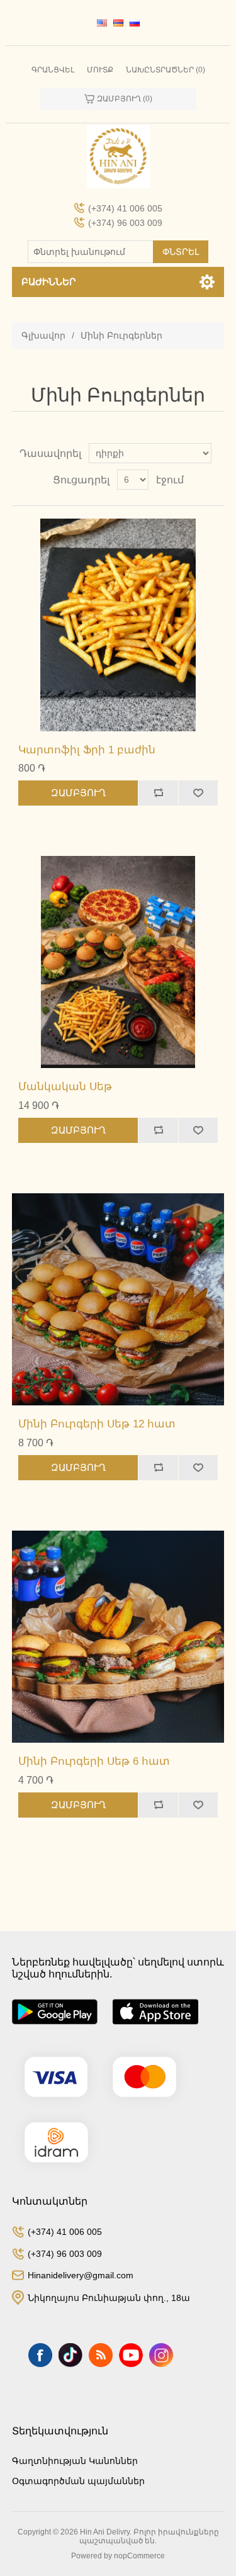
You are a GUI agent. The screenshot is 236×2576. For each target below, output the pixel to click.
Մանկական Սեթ (65, 1087)
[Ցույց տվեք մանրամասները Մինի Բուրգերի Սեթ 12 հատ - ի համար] (118, 1300)
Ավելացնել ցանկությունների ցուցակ (198, 793)
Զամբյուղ (78, 793)
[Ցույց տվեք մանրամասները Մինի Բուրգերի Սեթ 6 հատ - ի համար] (118, 1637)
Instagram (161, 2355)
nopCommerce (139, 2556)
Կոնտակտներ (50, 2201)
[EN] (102, 23)
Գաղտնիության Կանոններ (75, 2461)
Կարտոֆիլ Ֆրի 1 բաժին (87, 750)
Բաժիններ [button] (48, 282)
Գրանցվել (53, 70)
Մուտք (100, 70)
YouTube (131, 2355)
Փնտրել (181, 252)
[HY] (118, 23)
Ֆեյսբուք (40, 2355)
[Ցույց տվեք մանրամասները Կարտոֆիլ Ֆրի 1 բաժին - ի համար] (118, 625)
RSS (101, 2355)
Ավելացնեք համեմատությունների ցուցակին (158, 793)
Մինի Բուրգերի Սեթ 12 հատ (97, 1424)
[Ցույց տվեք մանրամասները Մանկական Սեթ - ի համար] (118, 962)
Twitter (70, 2355)
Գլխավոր (43, 335)
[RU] (135, 23)
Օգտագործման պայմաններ (78, 2481)
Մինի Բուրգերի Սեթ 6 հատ (94, 1761)
